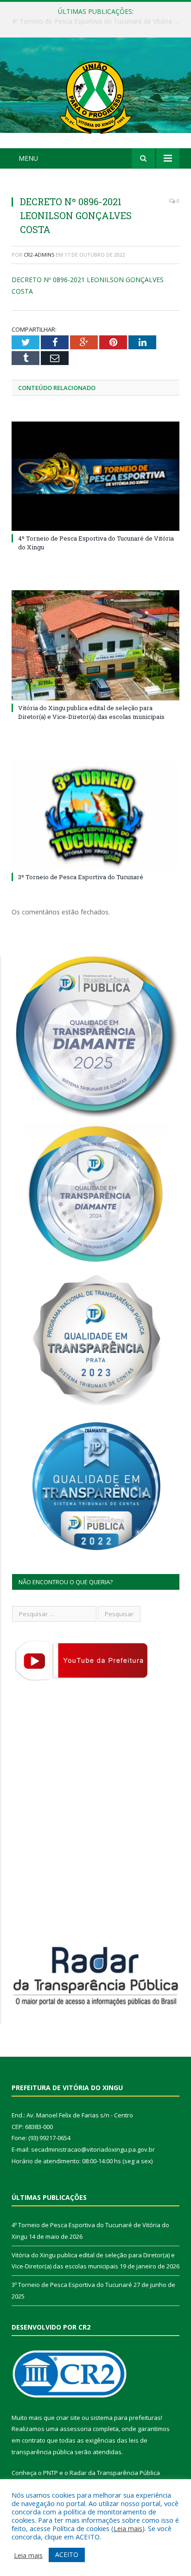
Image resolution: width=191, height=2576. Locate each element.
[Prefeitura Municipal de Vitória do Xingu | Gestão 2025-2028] (95, 94)
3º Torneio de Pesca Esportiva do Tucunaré (81, 877)
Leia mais (128, 2528)
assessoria (76, 2429)
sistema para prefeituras (126, 2418)
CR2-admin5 (39, 255)
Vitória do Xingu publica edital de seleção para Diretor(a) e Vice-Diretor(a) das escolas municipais (98, 21)
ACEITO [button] (67, 2554)
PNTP (51, 2473)
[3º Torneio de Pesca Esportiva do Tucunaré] (95, 815)
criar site (68, 2418)
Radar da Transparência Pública (115, 2473)
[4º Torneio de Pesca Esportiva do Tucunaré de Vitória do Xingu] (95, 476)
